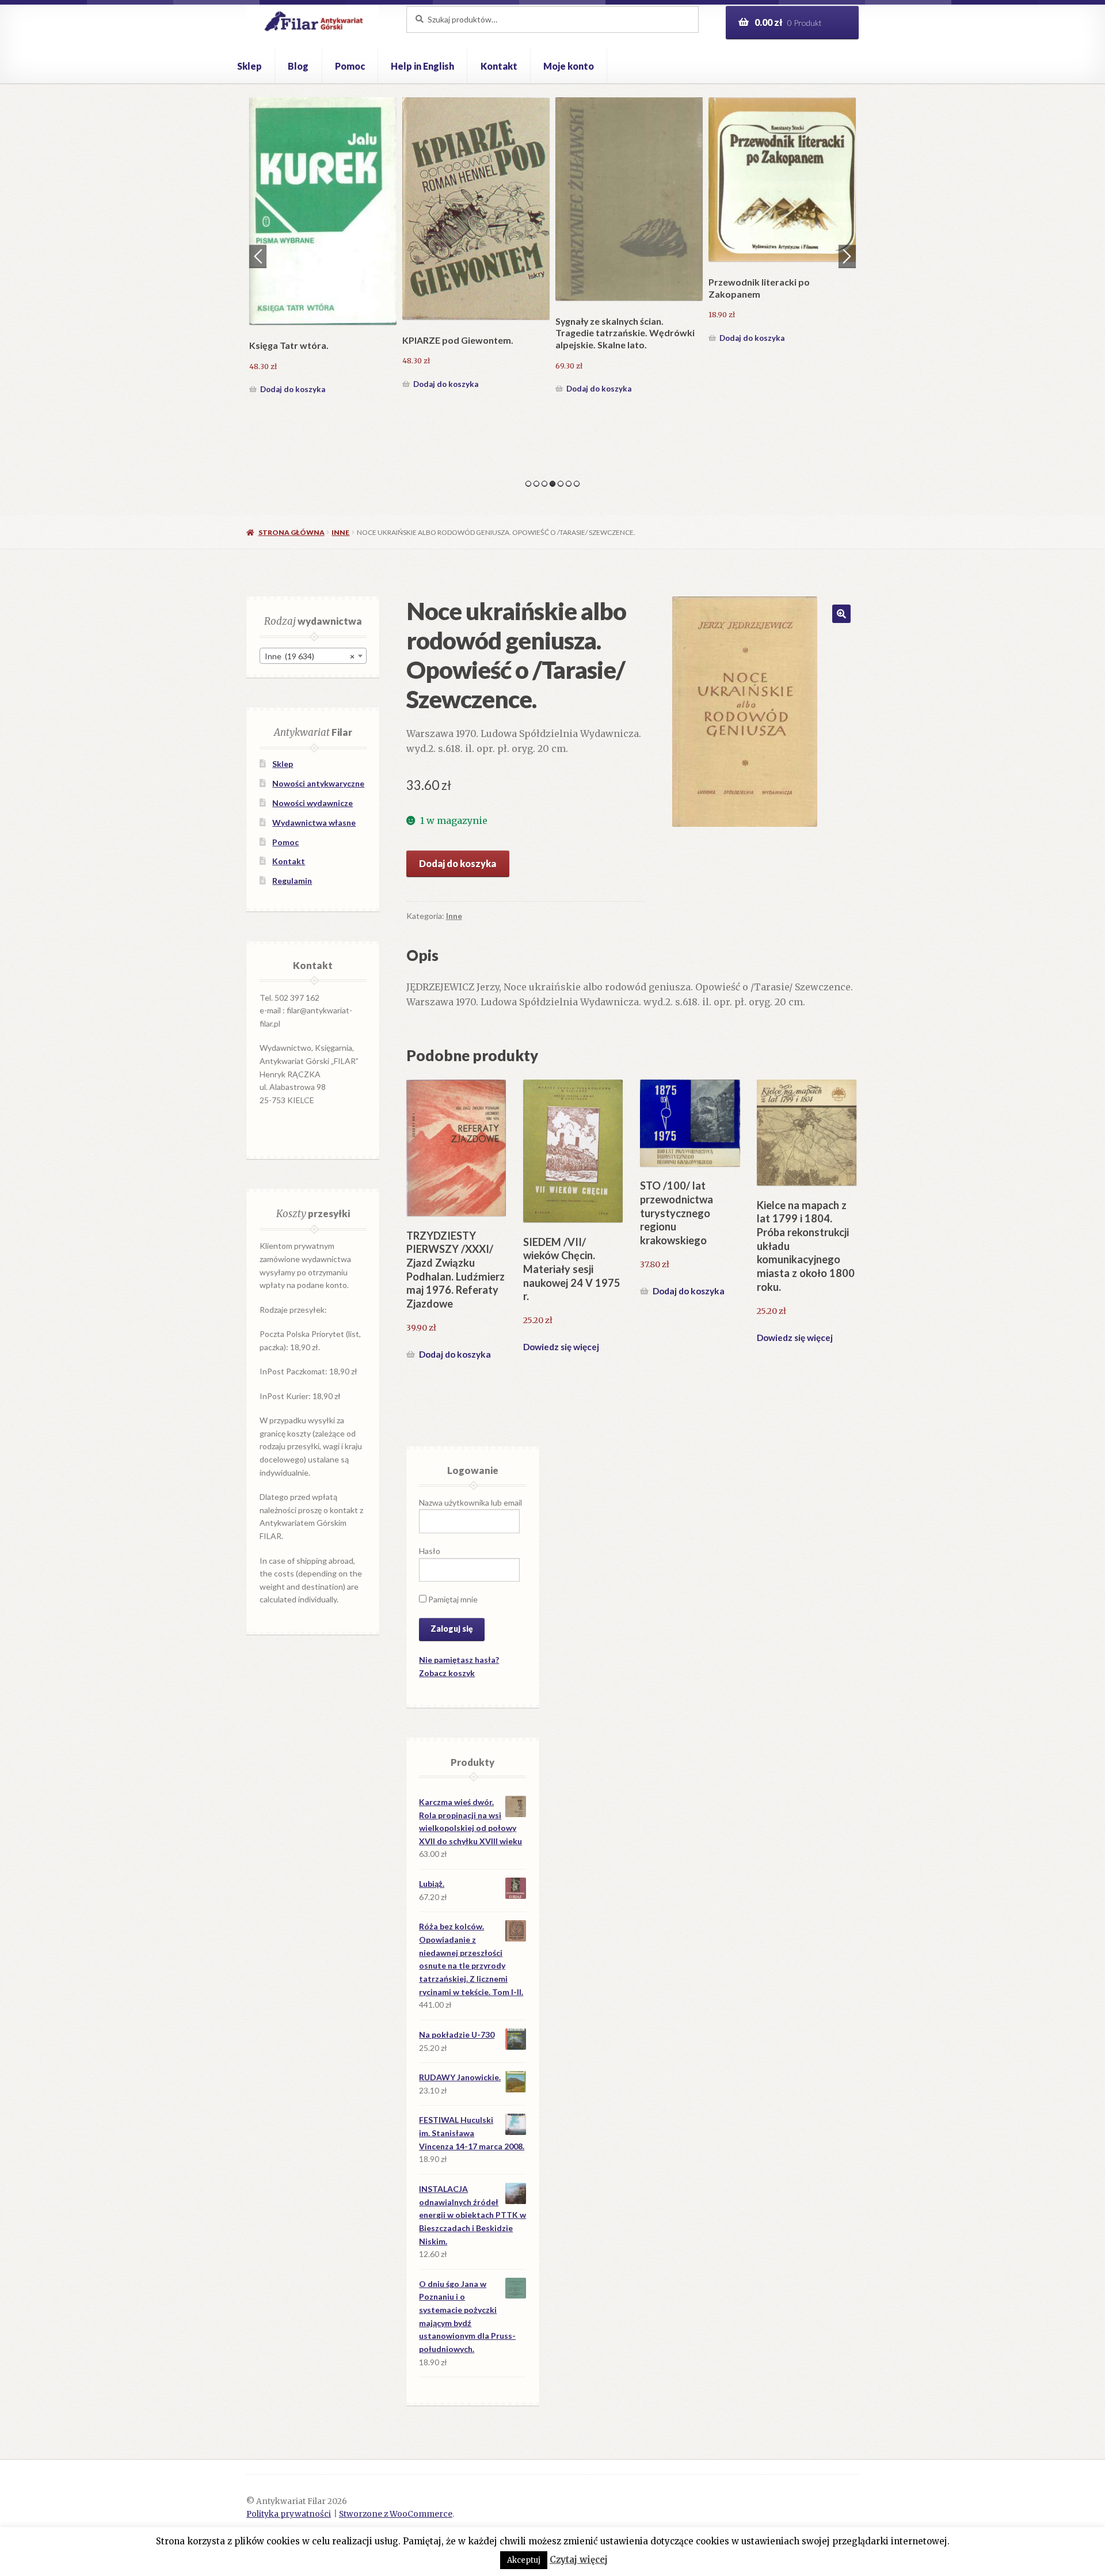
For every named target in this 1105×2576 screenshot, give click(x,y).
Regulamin (292, 881)
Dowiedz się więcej (561, 1347)
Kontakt (499, 66)
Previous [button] (258, 256)
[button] (841, 614)
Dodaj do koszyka (293, 338)
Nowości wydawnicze (313, 803)
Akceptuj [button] (524, 2560)
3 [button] (544, 484)
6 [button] (569, 484)
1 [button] (528, 484)
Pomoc (350, 66)
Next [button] (847, 256)
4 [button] (552, 484)
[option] (323, 222)
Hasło (430, 1551)
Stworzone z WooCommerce (396, 2514)
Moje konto (569, 66)
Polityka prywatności (289, 2514)
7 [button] (577, 484)
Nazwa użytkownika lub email (470, 1502)
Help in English (422, 66)
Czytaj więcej (579, 2560)
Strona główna (291, 532)
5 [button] (561, 484)
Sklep (249, 66)
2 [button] (536, 484)
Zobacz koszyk (447, 1673)
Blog (298, 66)
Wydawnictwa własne (314, 822)
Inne (340, 532)
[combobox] (313, 656)
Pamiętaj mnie (452, 1599)
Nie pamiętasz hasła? (459, 1660)
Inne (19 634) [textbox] (310, 656)
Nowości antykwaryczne (318, 783)
